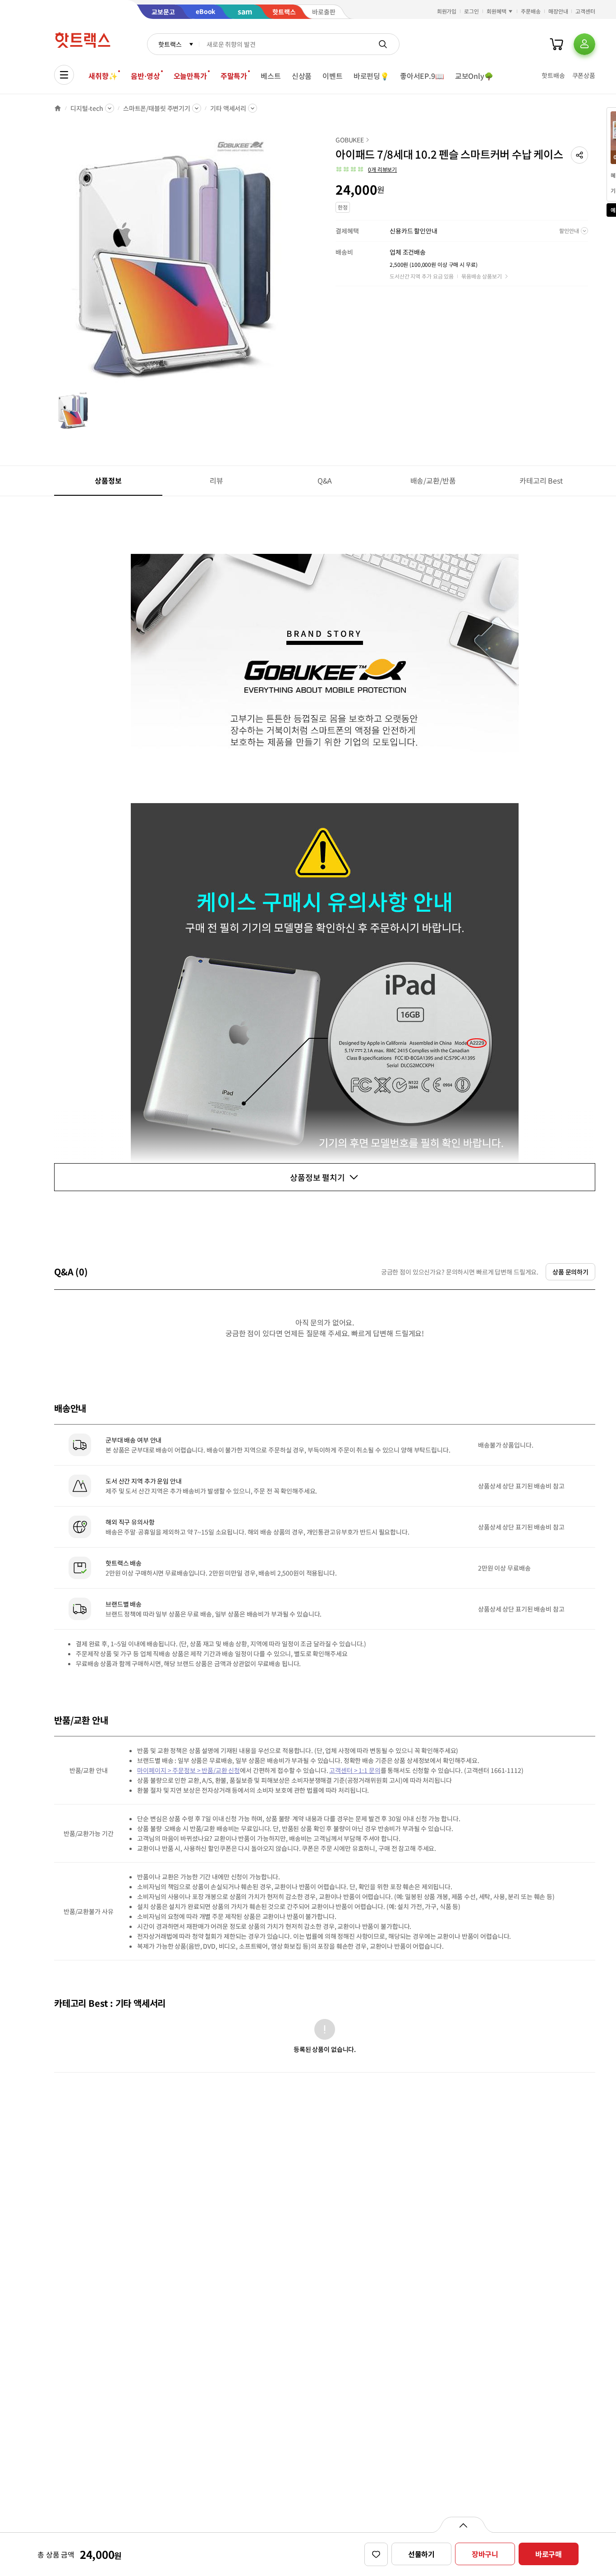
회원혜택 (496, 11)
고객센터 (585, 11)
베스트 (271, 76)
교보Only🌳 (474, 76)
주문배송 (531, 11)
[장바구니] (556, 44)
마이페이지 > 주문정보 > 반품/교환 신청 (188, 1770)
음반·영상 (145, 76)
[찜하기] (376, 2554)
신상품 (302, 76)
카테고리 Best (541, 480)
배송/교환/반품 (433, 480)
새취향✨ (103, 76)
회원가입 (447, 11)
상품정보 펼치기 (317, 1177)
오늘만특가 (190, 76)
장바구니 (485, 2554)
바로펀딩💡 (371, 76)
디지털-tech (87, 108)
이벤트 (333, 76)
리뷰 (216, 480)
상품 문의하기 (570, 1272)
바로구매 (549, 2554)
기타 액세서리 (228, 108)
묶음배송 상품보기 (482, 276)
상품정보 (108, 480)
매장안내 (558, 11)
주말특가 (234, 76)
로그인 (471, 11)
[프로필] (584, 44)
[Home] (58, 108)
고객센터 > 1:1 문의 (355, 1770)
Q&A (325, 480)
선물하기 (421, 2554)
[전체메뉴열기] (64, 75)
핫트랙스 (170, 44)
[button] (579, 155)
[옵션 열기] (463, 2525)
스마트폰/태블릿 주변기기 (157, 108)
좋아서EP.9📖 (422, 76)
